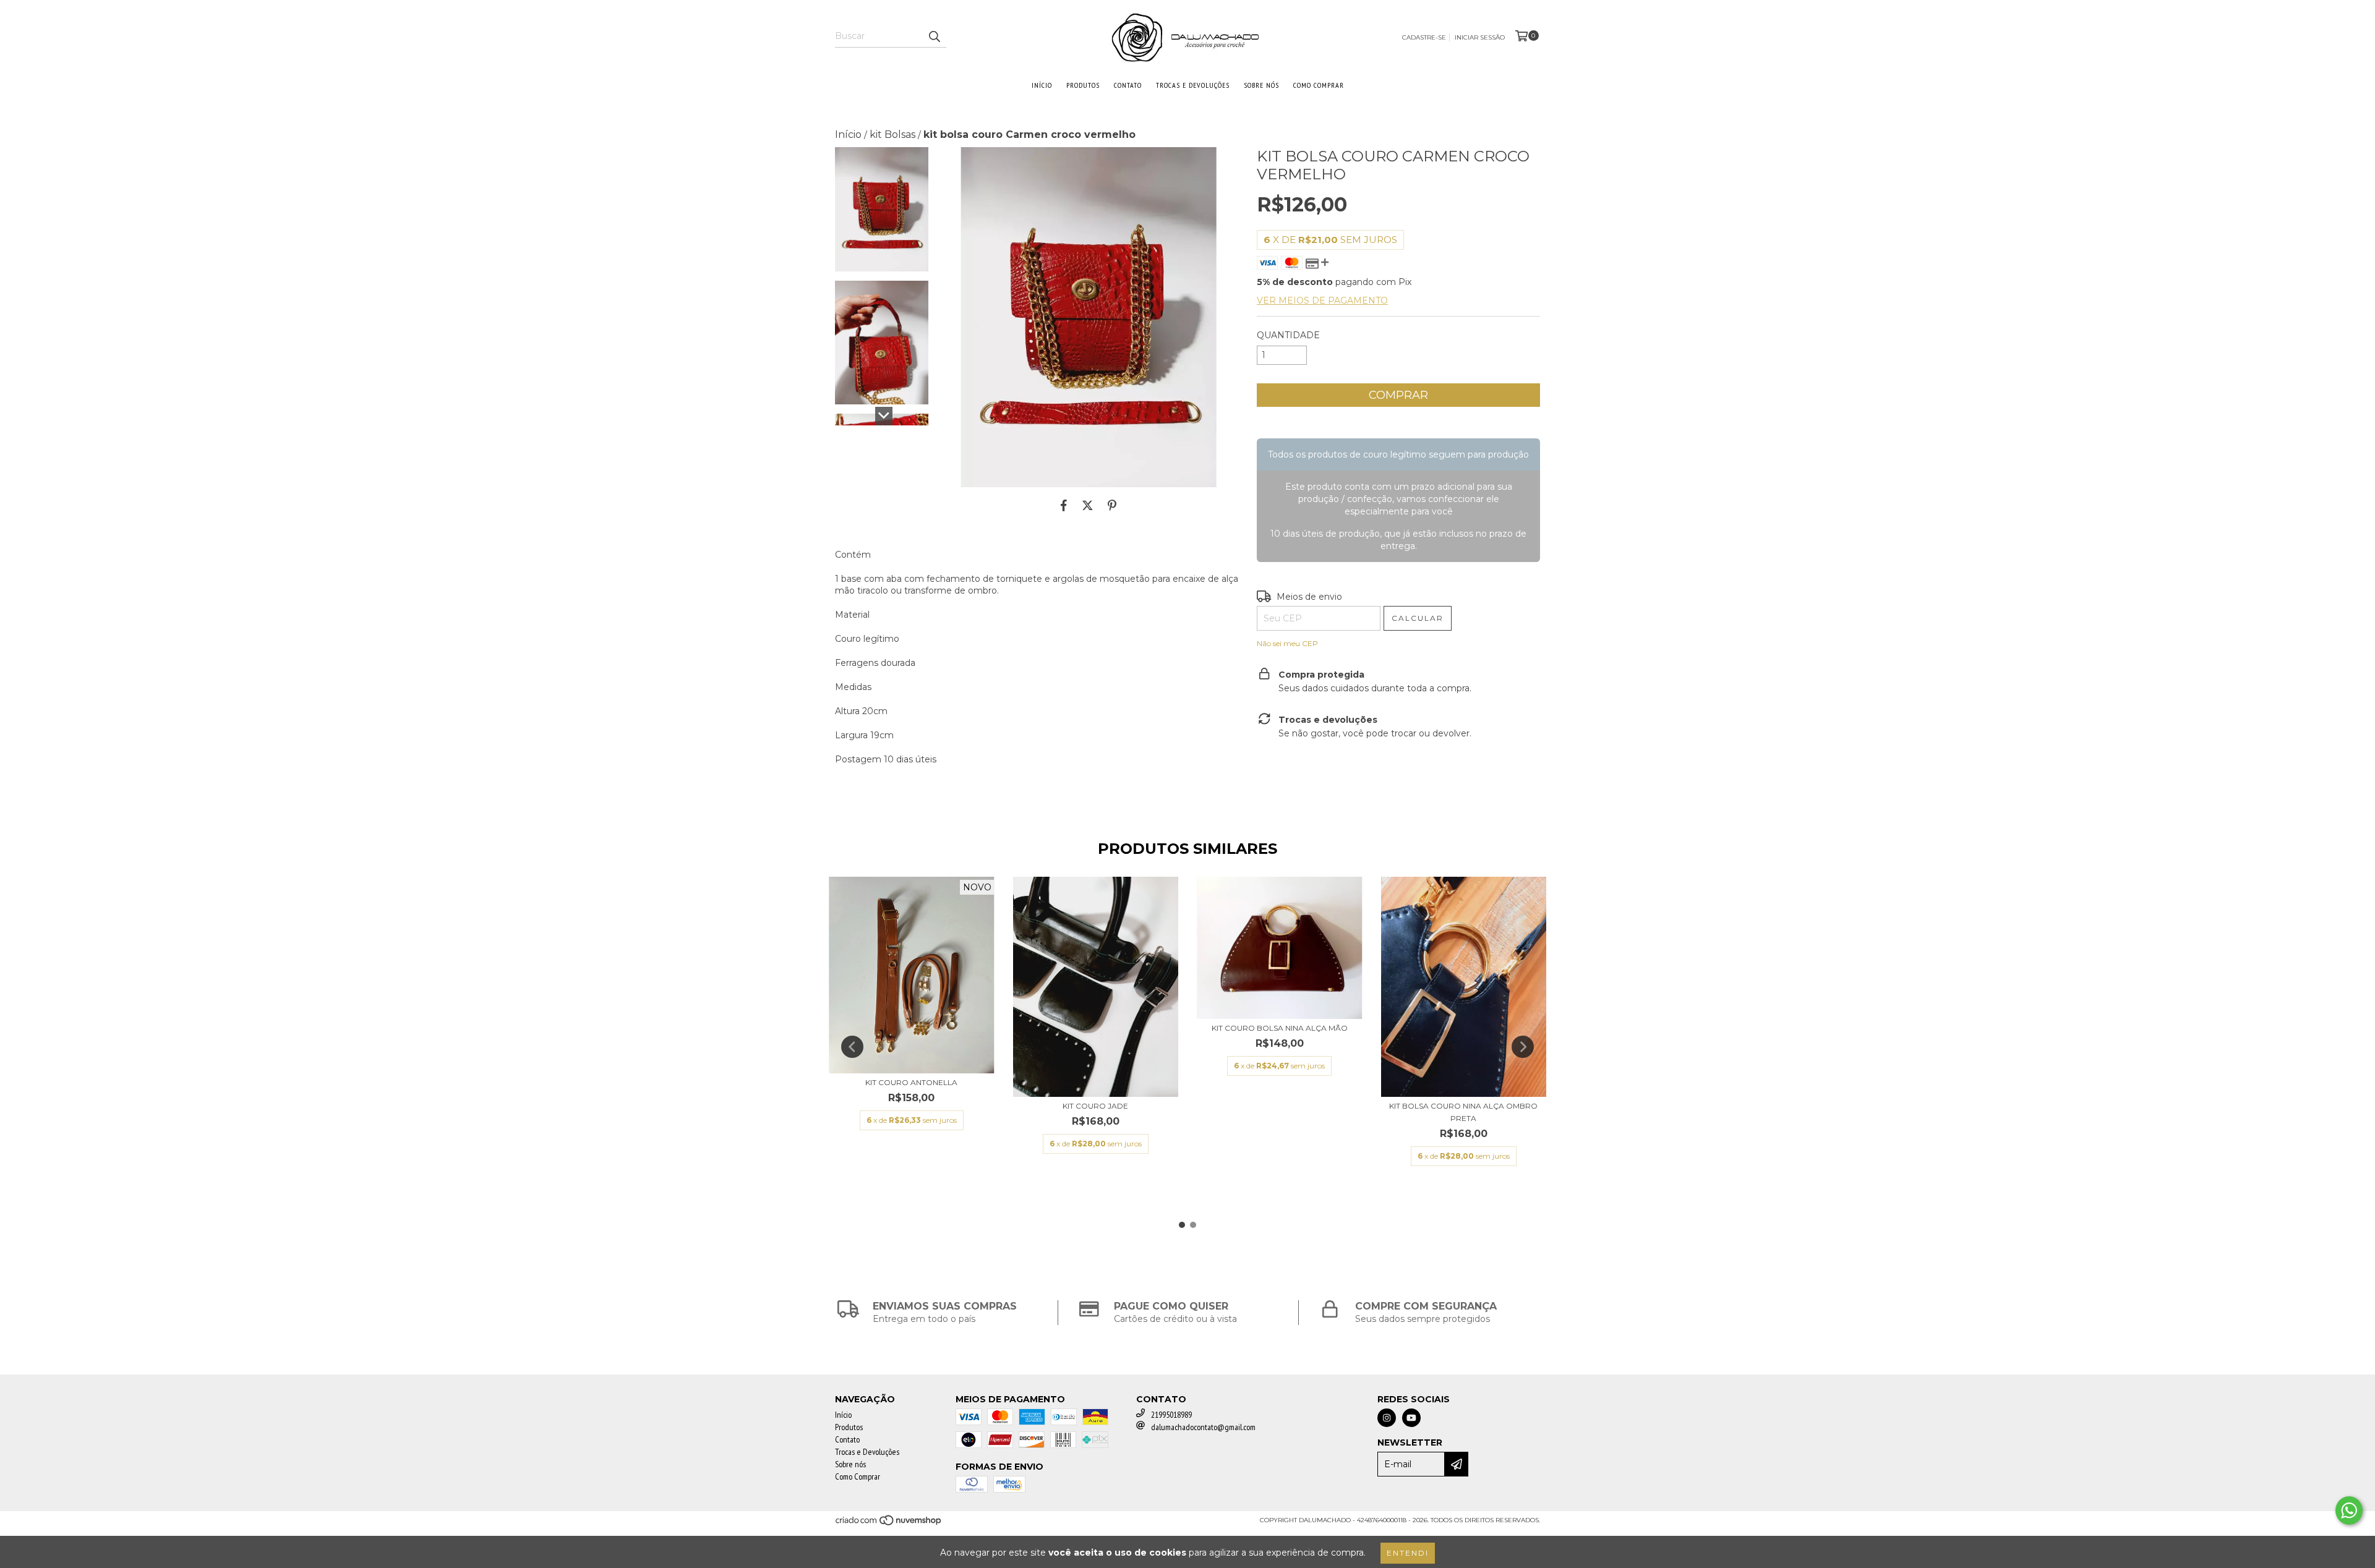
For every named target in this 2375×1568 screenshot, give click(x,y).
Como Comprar (1319, 85)
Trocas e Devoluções (1193, 85)
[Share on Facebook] (1064, 506)
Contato (1128, 85)
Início (1042, 85)
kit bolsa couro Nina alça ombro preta (1463, 1112)
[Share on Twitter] (1088, 506)
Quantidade (1288, 335)
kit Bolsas (892, 134)
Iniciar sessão (1480, 37)
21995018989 (1171, 1415)
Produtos (1083, 85)
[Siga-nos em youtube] (1411, 1418)
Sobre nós (1261, 85)
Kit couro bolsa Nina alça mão (1280, 1028)
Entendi (1408, 1553)
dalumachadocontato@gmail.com (1203, 1427)
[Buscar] (934, 36)
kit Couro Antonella (911, 1082)
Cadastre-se (1424, 37)
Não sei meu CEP (1287, 643)
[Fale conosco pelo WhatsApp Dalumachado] (2349, 1510)
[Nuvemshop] (889, 1524)
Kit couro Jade (1095, 1106)
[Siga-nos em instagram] (1387, 1418)
